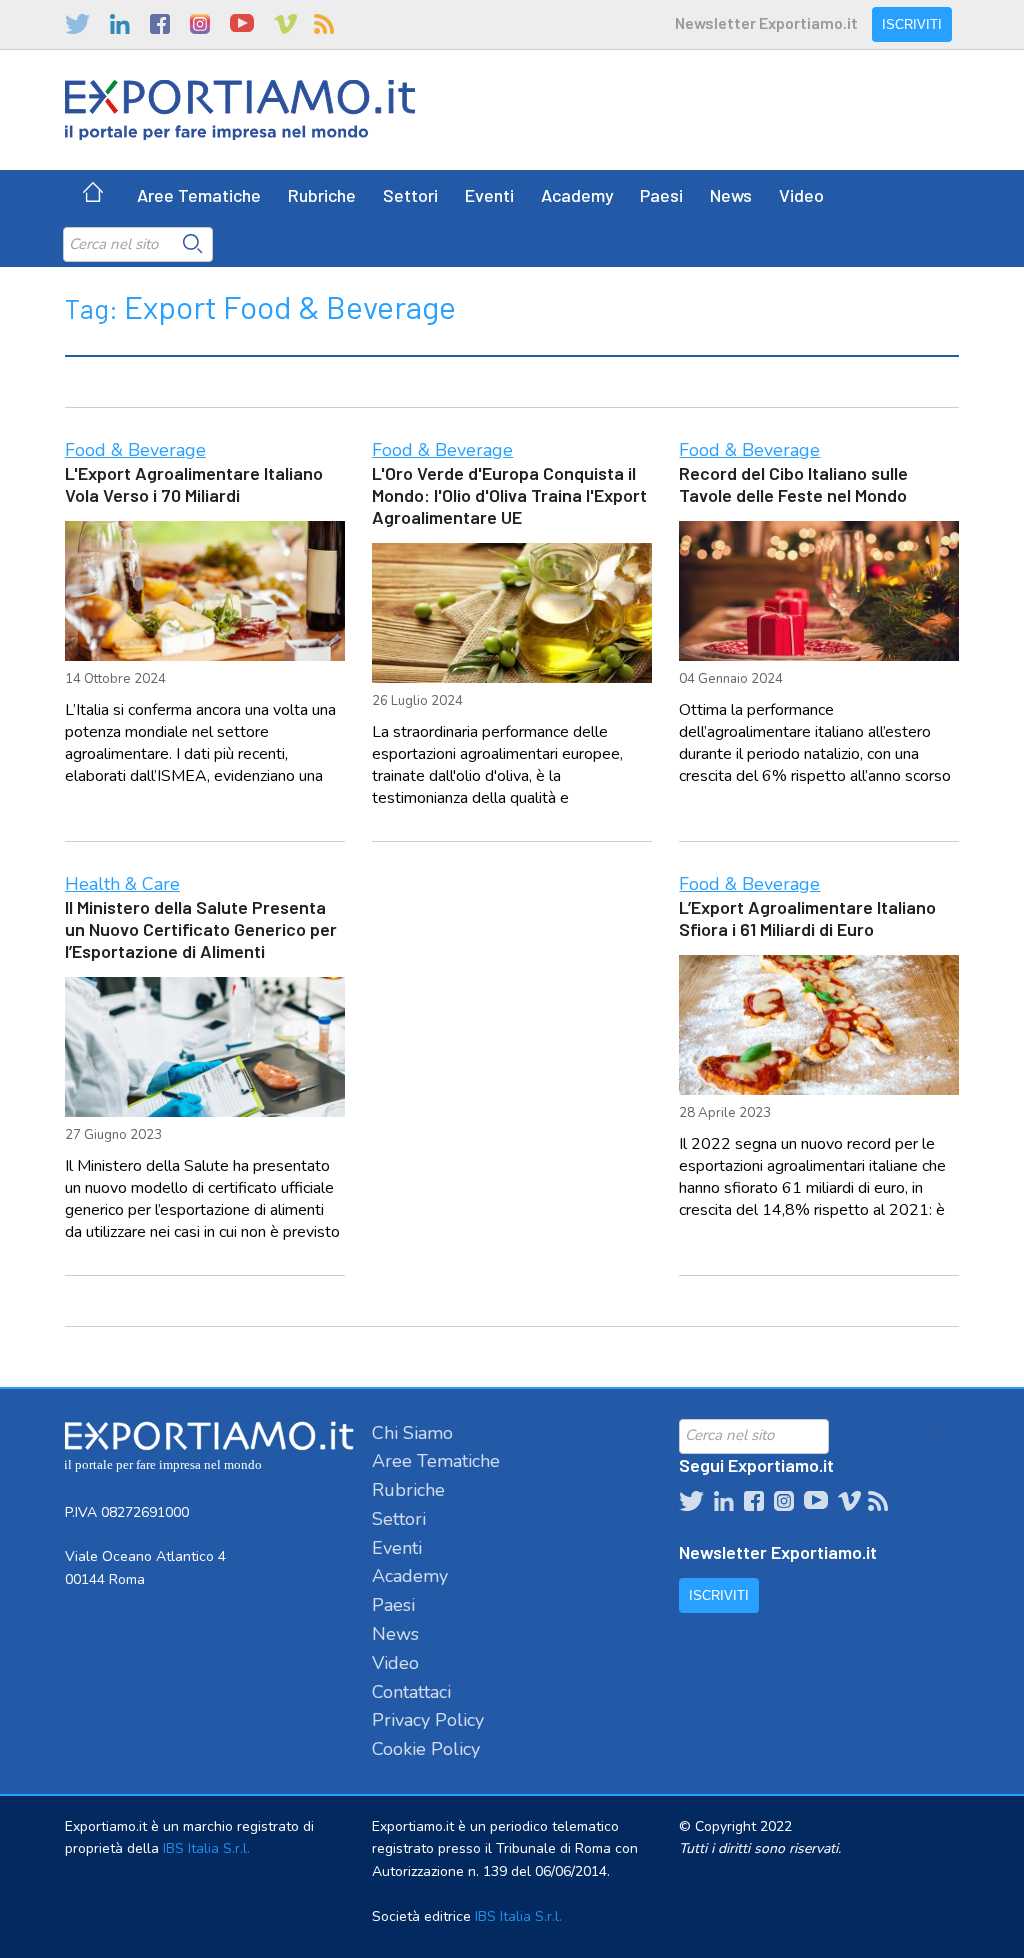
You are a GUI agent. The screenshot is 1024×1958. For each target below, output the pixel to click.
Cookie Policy (426, 1749)
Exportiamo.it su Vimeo (284, 24)
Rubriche (322, 195)
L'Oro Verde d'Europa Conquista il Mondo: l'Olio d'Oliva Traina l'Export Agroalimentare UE (509, 495)
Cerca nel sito (193, 244)
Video (801, 195)
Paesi (661, 195)
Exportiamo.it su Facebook (160, 24)
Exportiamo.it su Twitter (77, 24)
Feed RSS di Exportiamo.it (324, 24)
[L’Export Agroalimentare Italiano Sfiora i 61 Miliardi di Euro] (819, 1025)
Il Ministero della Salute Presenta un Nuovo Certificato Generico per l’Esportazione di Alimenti (201, 929)
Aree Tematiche (199, 195)
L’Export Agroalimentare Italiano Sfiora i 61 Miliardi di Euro (807, 918)
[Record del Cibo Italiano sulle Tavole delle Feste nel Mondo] (819, 591)
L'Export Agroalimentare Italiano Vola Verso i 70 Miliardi (194, 484)
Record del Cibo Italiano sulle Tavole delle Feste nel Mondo (793, 484)
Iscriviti (912, 24)
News (731, 195)
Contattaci (411, 1692)
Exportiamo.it (240, 110)
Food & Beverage (135, 450)
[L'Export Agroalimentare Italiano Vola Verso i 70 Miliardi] (205, 591)
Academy (577, 195)
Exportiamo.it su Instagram (200, 24)
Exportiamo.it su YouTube (242, 24)
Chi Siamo (412, 1433)
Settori (410, 195)
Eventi (489, 195)
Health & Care (122, 884)
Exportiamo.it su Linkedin (120, 24)
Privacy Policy (428, 1720)
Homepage (93, 195)
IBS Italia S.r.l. (206, 1848)
